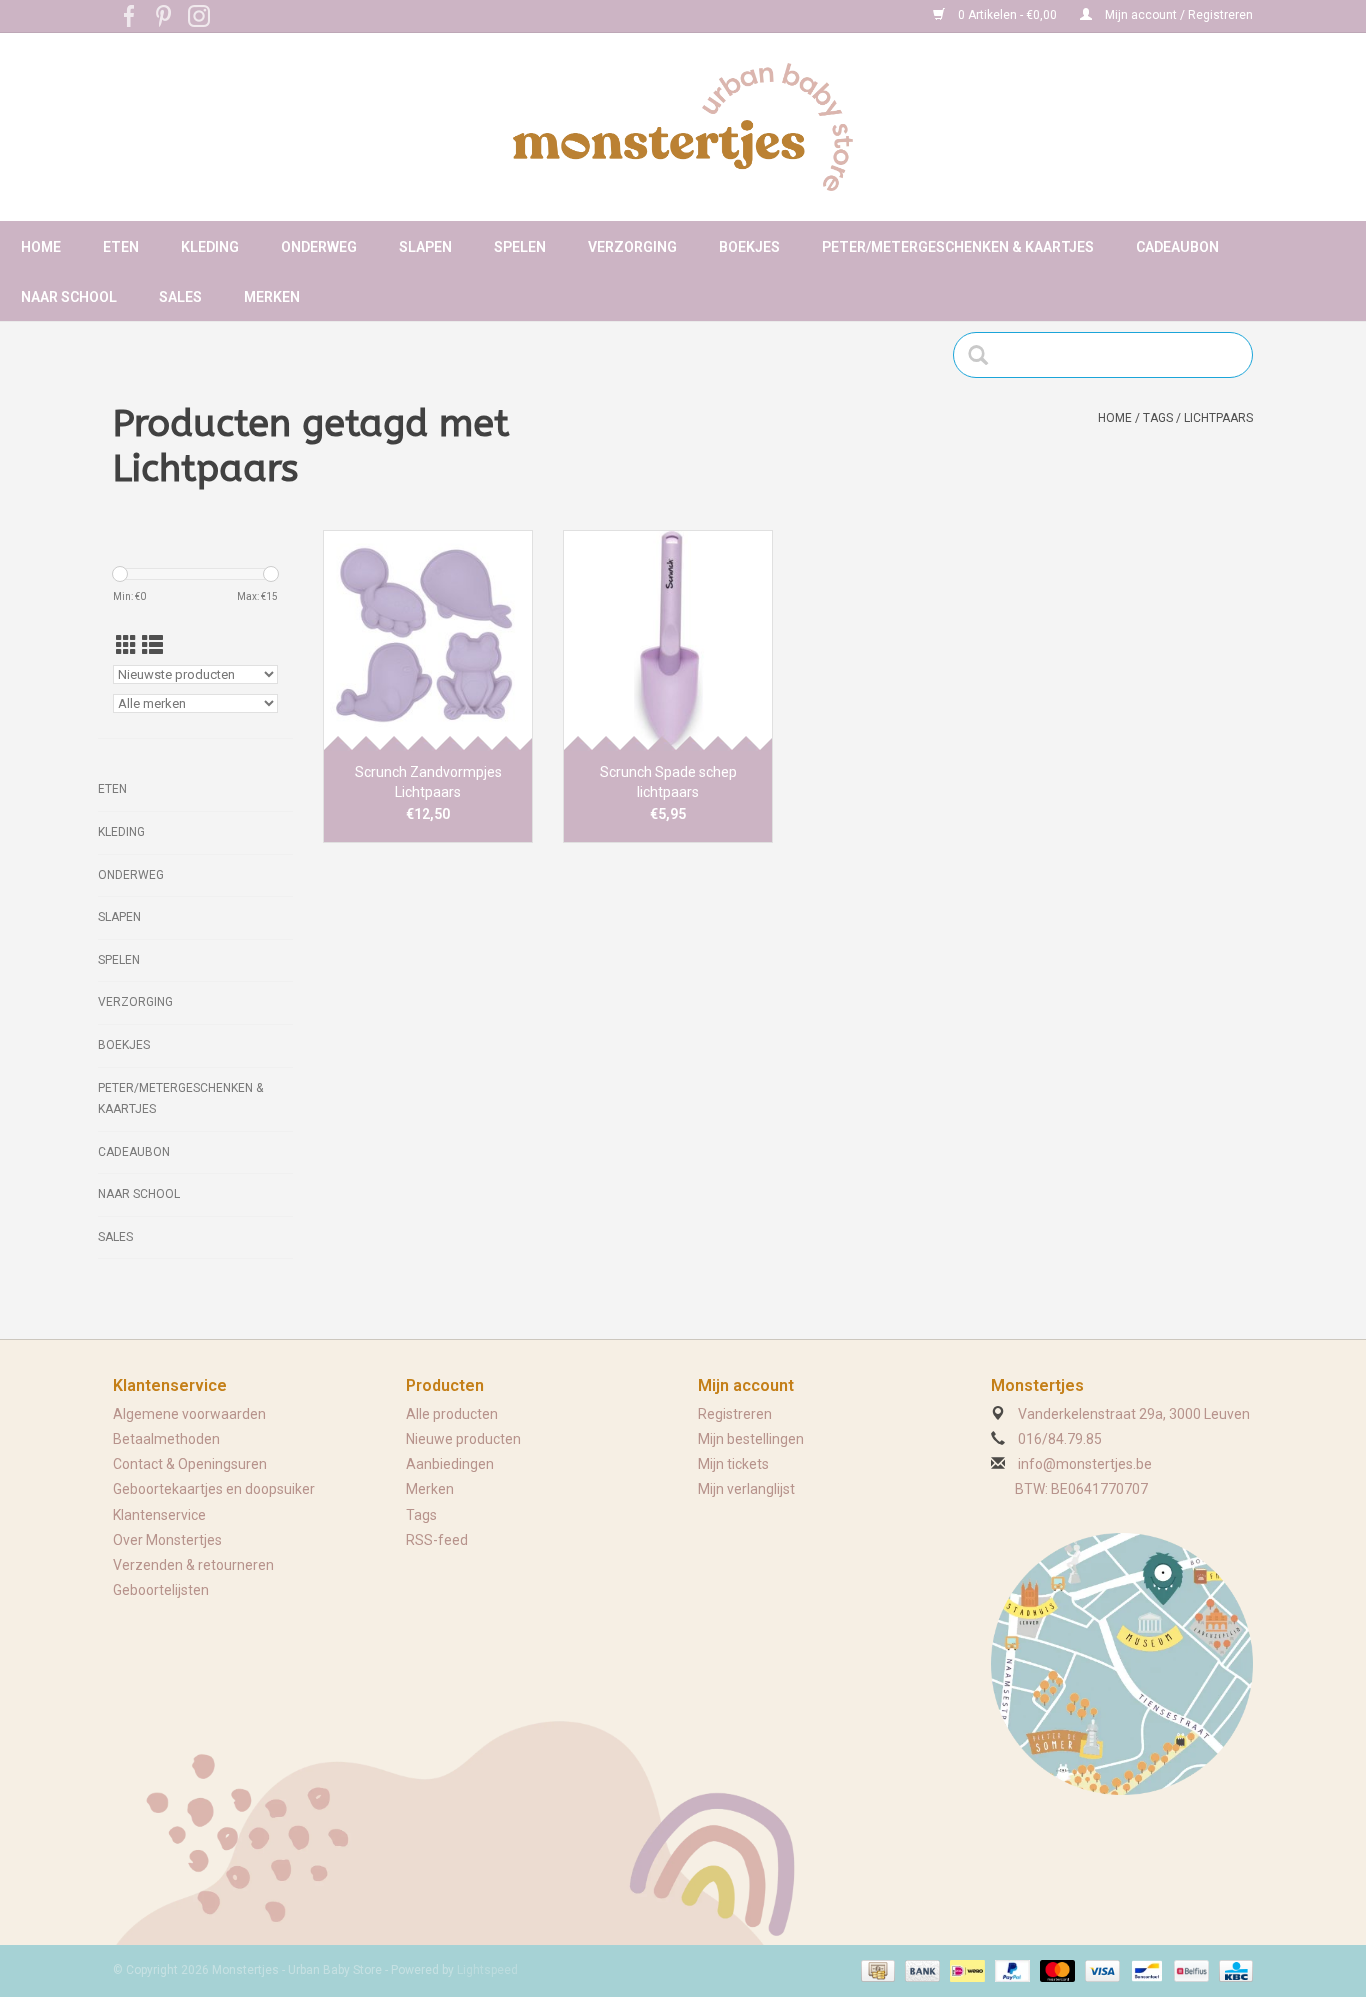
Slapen (425, 247)
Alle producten (452, 1414)
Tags (1158, 418)
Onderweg (319, 247)
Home (41, 247)
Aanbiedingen (450, 1464)
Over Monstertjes (167, 1540)
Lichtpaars (1218, 418)
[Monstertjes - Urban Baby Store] (683, 127)
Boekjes (749, 247)
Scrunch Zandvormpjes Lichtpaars (428, 782)
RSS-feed (437, 1540)
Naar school (69, 297)
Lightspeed (487, 1970)
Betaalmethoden (166, 1439)
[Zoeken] (984, 355)
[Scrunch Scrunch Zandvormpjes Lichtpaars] (428, 640)
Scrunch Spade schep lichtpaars (668, 782)
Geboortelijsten (161, 1590)
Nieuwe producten (463, 1439)
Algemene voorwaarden (189, 1414)
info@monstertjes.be (1085, 1464)
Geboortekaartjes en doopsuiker (214, 1489)
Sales (180, 297)
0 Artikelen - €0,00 (1007, 15)
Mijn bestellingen (751, 1439)
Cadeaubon (1177, 247)
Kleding (210, 247)
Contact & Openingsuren (190, 1464)
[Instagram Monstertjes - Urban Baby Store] (199, 16)
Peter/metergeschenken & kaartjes (958, 247)
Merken (272, 297)
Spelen (520, 247)
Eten (121, 247)
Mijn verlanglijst (746, 1489)
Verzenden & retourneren (193, 1565)
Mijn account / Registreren (1177, 15)
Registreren (735, 1414)
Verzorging (632, 247)
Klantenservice (159, 1515)
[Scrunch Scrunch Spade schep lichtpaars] (668, 640)
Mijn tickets (733, 1464)
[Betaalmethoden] (876, 1970)
